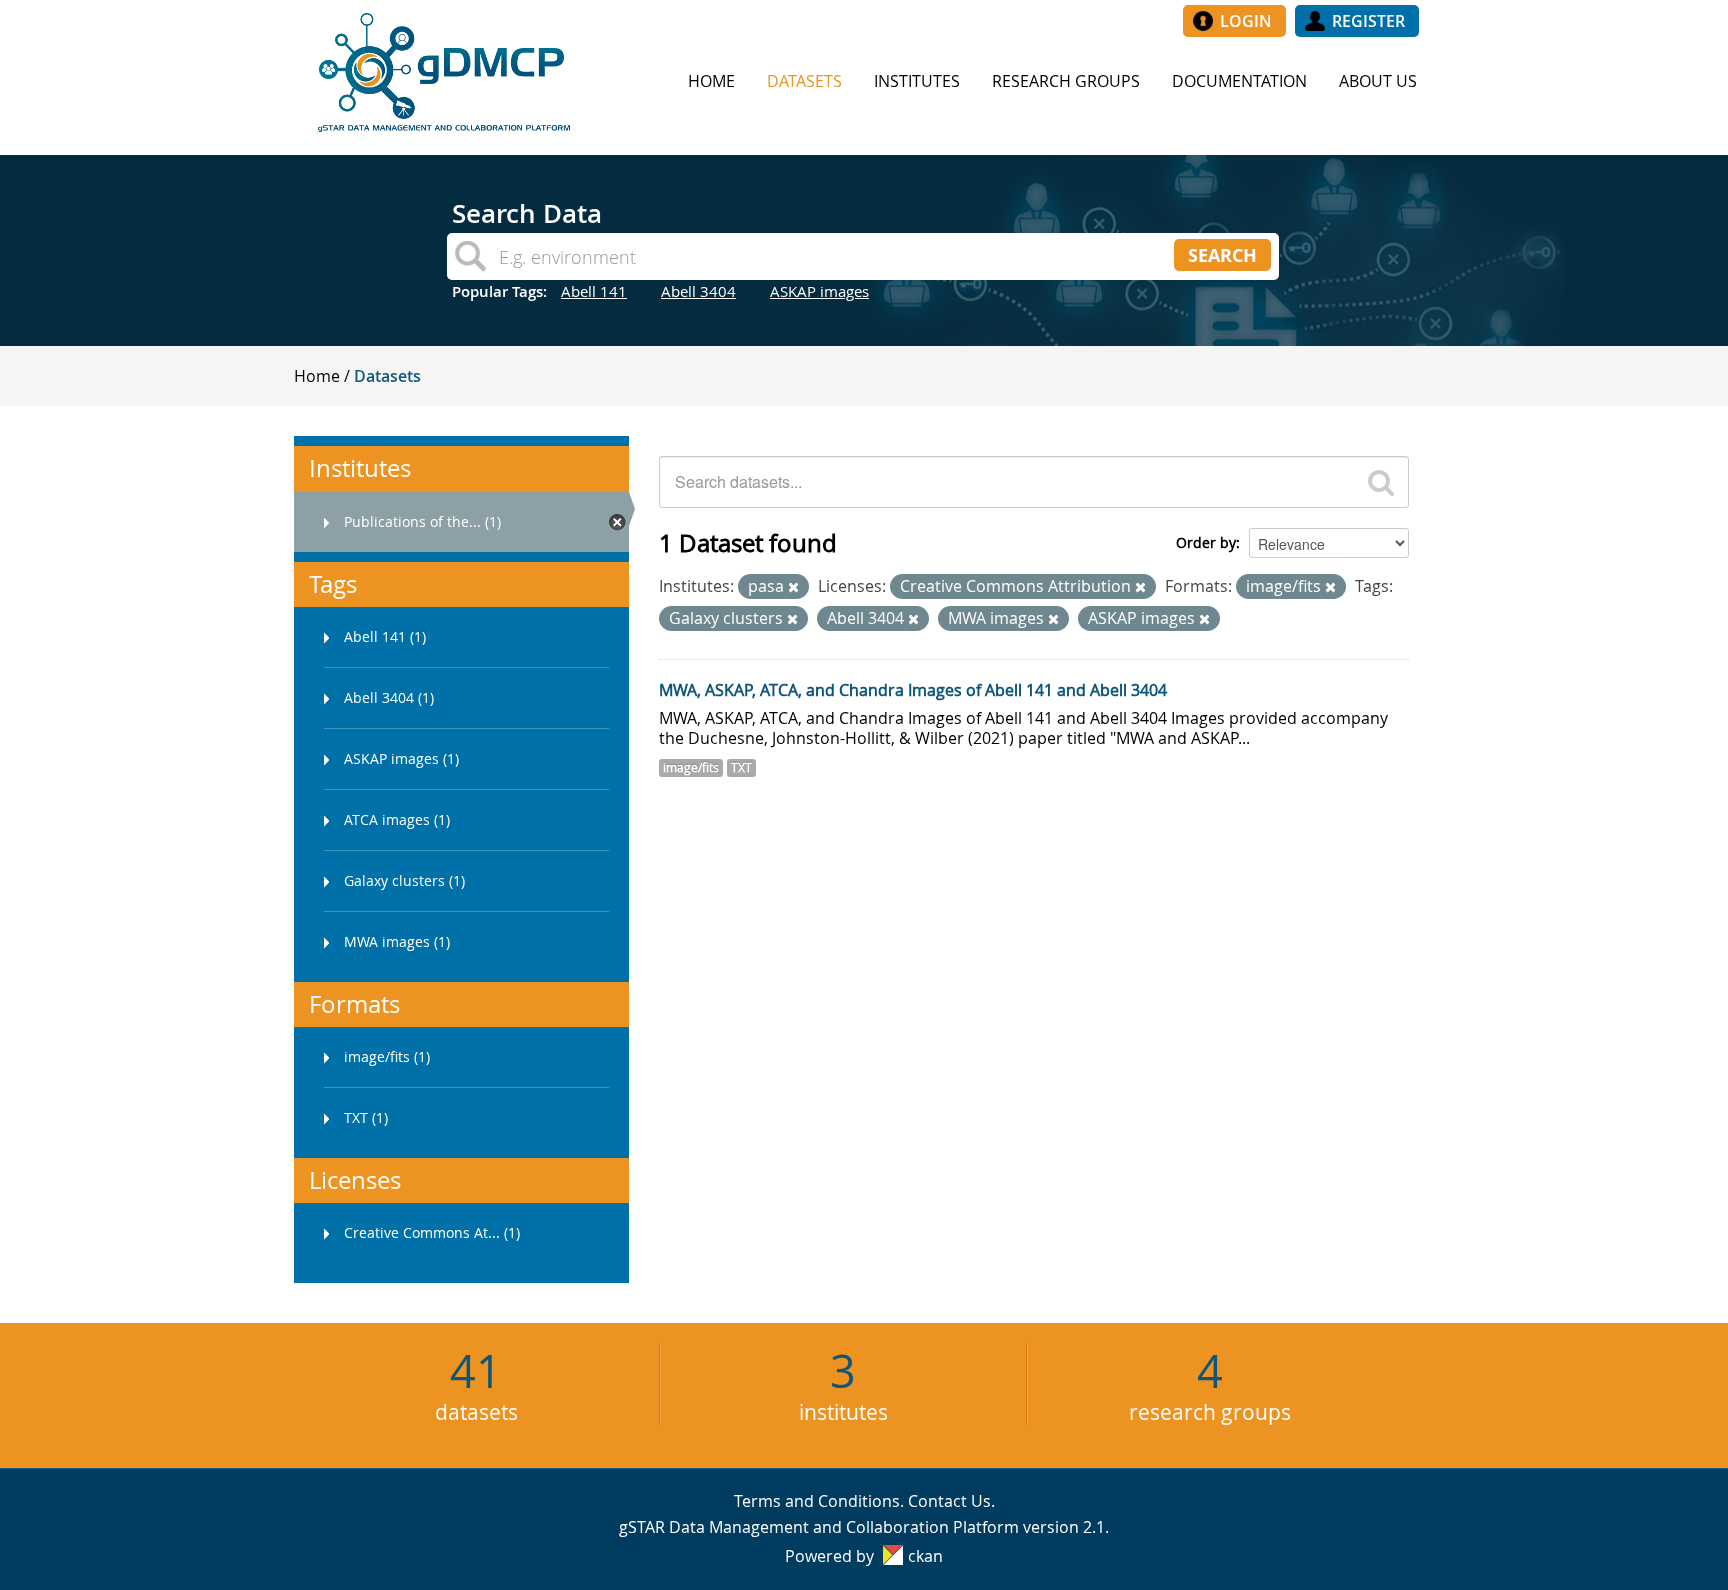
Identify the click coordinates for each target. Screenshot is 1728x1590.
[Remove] (793, 587)
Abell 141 (594, 291)
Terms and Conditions (817, 1501)
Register (1368, 21)
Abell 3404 (698, 291)
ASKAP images (819, 291)
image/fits (691, 767)
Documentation (1239, 81)
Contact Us (949, 1501)
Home (711, 81)
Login (1246, 21)
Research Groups (1066, 81)
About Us (1378, 81)
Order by (1206, 542)
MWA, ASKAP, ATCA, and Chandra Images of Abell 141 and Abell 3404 (913, 690)
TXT (741, 767)
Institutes (917, 81)
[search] (1381, 482)
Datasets (804, 81)
